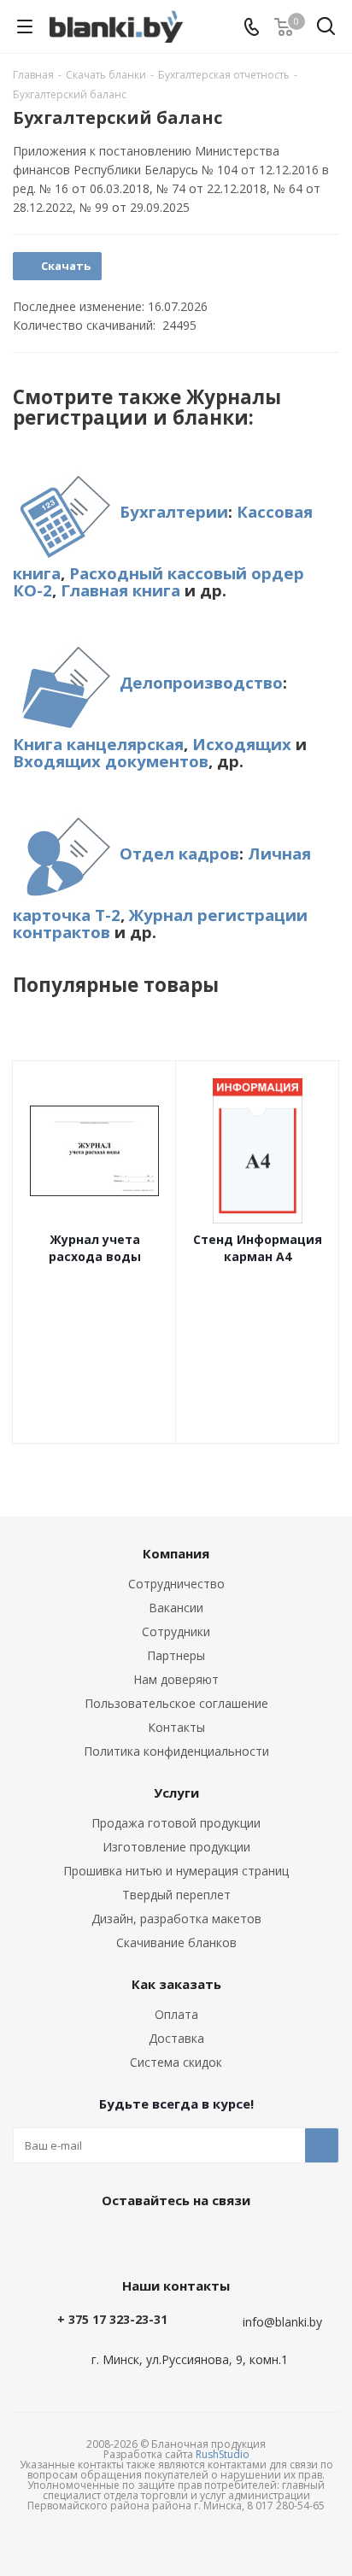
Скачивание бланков (176, 1942)
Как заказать (176, 1984)
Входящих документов (111, 761)
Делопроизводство (201, 682)
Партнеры (176, 1655)
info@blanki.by (282, 2322)
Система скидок (176, 2062)
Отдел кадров (179, 853)
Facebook (172, 2239)
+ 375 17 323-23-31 (112, 2319)
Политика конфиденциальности (176, 1751)
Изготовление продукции (176, 1847)
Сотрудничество (176, 1584)
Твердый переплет (176, 1895)
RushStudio (223, 2454)
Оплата (176, 2014)
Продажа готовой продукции (176, 1823)
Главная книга (120, 590)
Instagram (214, 2239)
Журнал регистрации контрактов (160, 923)
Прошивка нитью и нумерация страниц (176, 1871)
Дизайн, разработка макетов (176, 1919)
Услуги (176, 1793)
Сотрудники (176, 1631)
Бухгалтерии (174, 511)
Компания (176, 1553)
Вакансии (176, 1608)
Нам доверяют (176, 1679)
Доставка (176, 2038)
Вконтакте (129, 2239)
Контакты (176, 1727)
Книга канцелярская (98, 744)
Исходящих (242, 744)
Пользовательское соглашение (176, 1703)
